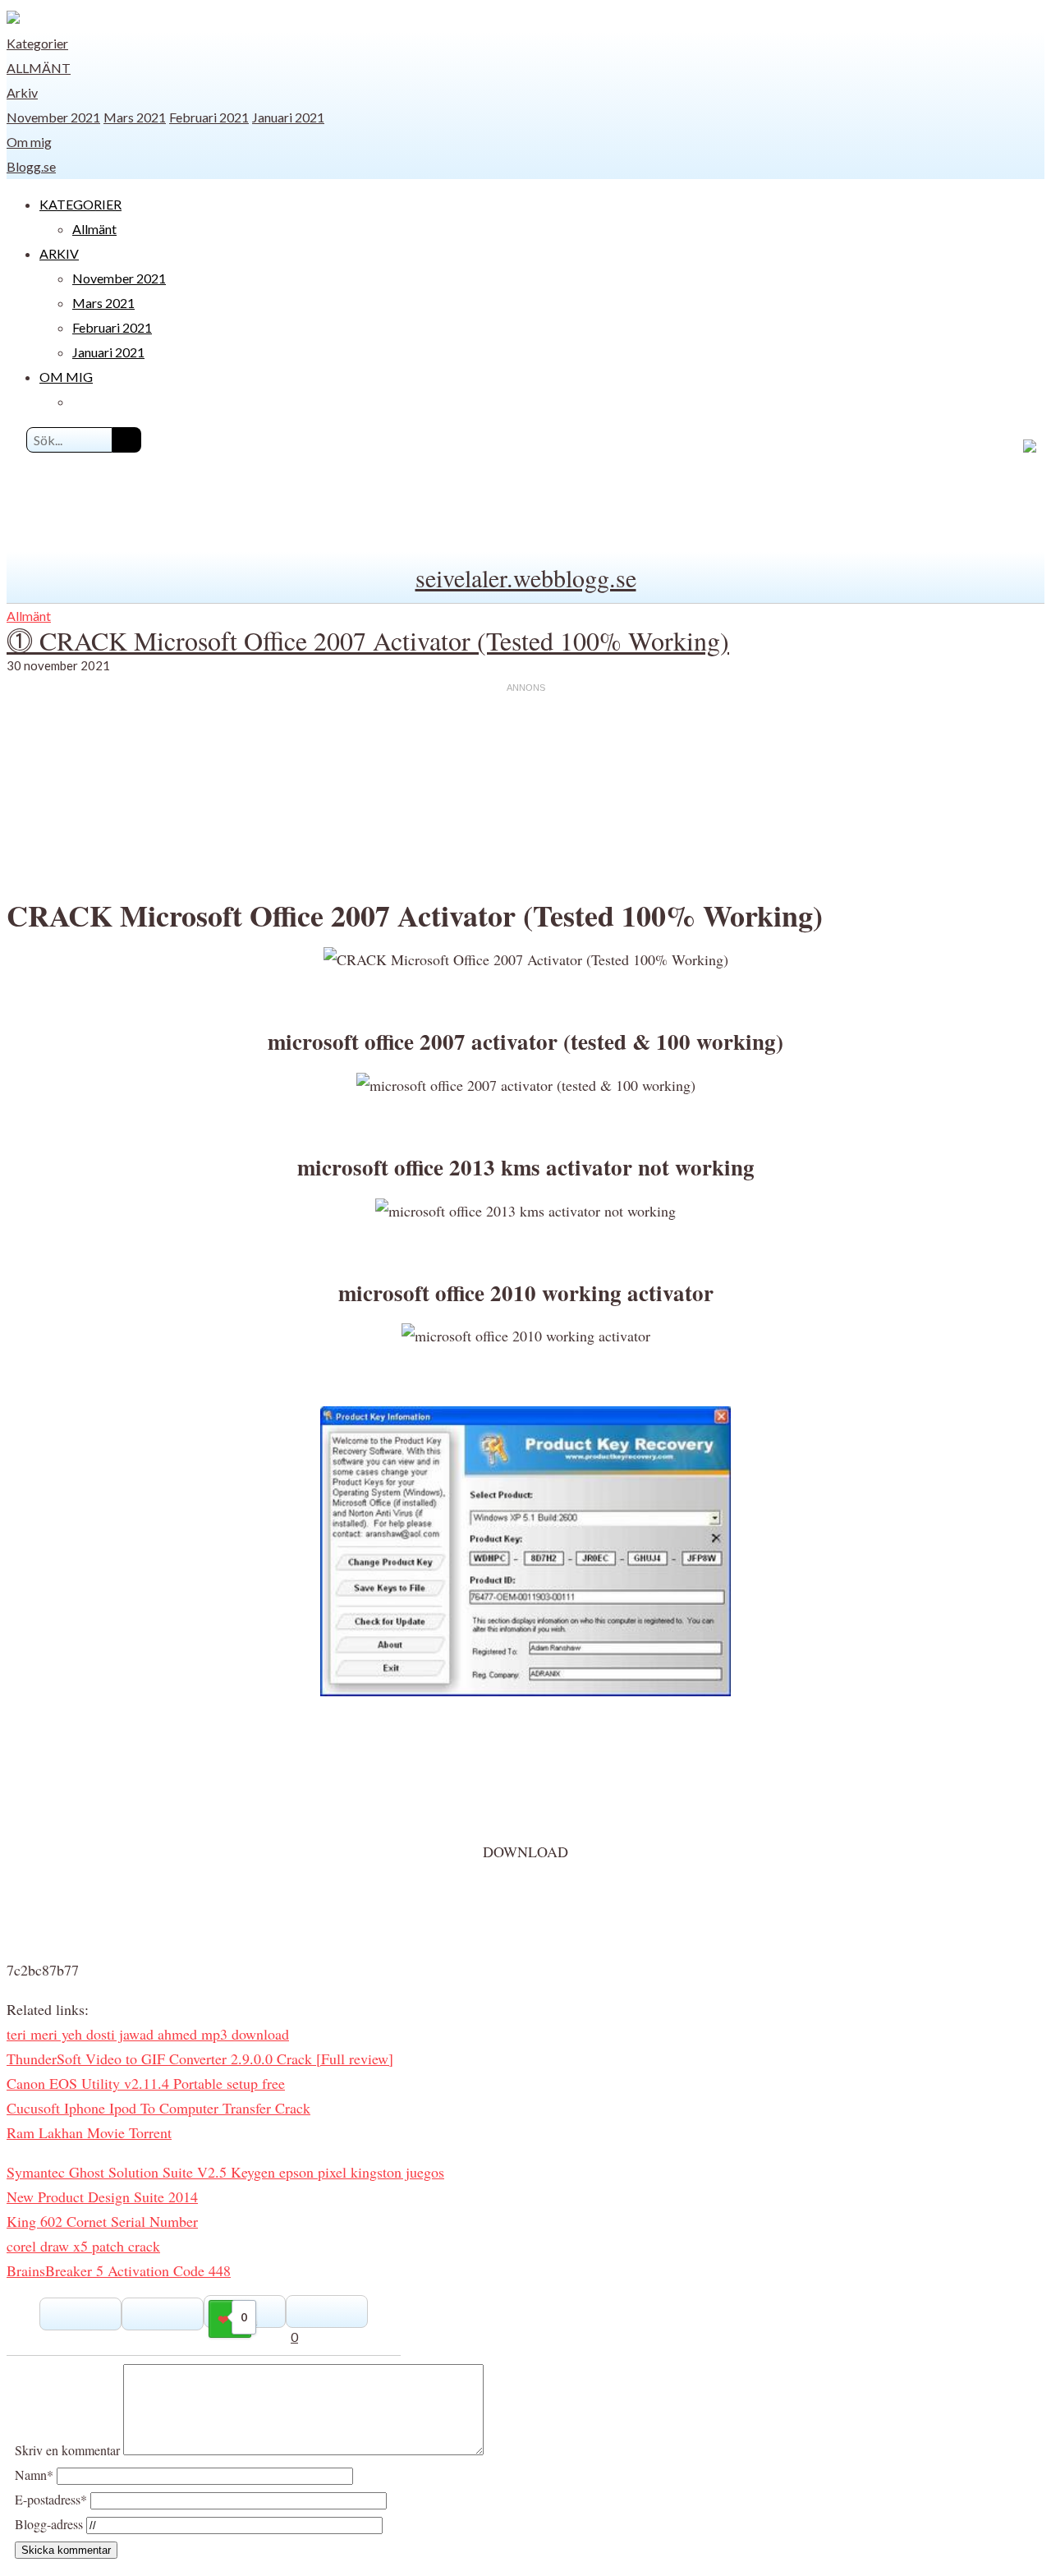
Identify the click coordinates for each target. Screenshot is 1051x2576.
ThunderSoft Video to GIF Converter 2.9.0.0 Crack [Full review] (200, 2058)
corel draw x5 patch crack (83, 2246)
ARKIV (59, 253)
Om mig (29, 142)
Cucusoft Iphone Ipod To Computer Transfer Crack (158, 2108)
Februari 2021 (209, 117)
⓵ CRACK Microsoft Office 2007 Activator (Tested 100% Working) (368, 640)
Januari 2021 (288, 117)
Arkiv (22, 92)
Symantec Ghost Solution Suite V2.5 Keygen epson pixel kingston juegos (225, 2172)
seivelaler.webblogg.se (526, 577)
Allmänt (39, 68)
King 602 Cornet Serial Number (102, 2221)
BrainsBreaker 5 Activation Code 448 (119, 2270)
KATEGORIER (80, 204)
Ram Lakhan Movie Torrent (89, 2132)
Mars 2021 (135, 117)
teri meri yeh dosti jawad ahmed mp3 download (148, 2034)
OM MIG (66, 377)
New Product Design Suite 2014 (102, 2196)
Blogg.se (31, 166)
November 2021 (53, 117)
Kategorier (37, 43)
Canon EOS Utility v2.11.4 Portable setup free (146, 2083)
